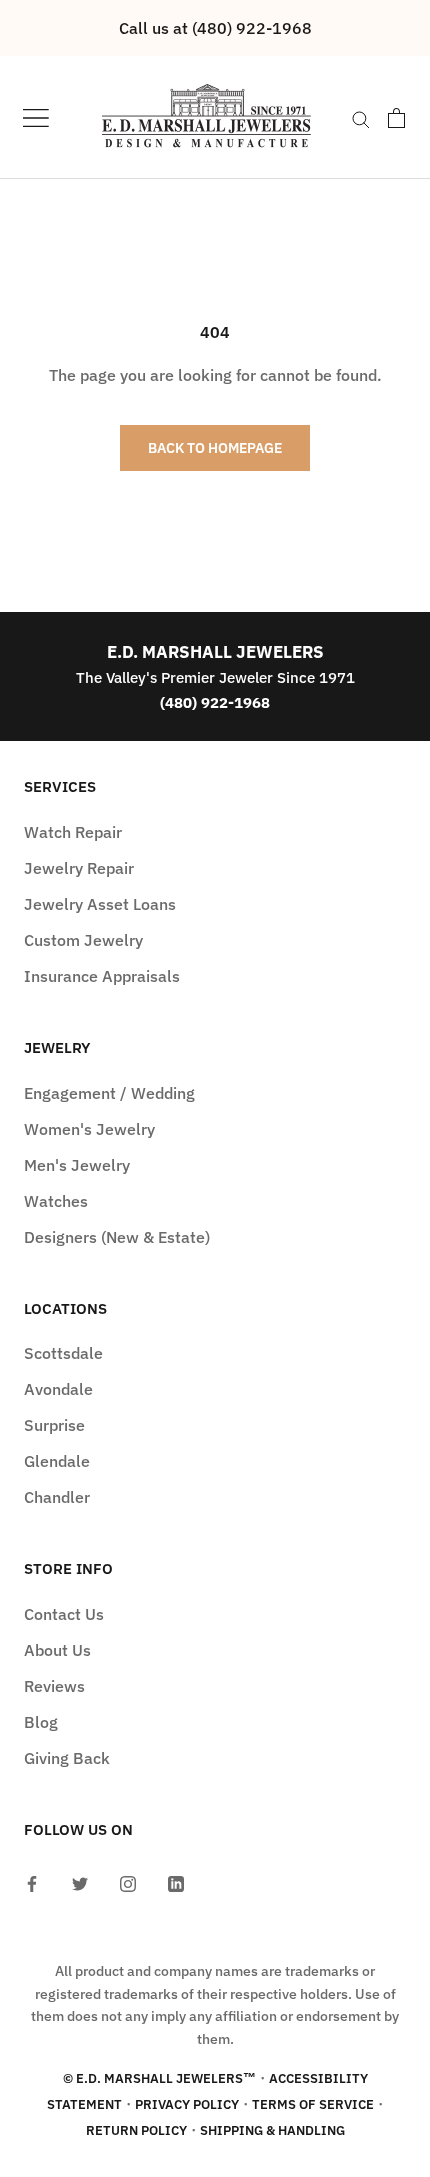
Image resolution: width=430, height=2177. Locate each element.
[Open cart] (396, 118)
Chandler (57, 1497)
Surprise (54, 1425)
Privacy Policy (187, 2104)
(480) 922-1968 (215, 702)
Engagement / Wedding (109, 1093)
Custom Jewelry (83, 940)
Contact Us (64, 1614)
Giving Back (67, 1758)
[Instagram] (128, 1882)
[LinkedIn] (176, 1882)
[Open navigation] (36, 117)
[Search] (361, 118)
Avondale (58, 1389)
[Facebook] (32, 1882)
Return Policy (136, 2130)
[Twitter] (80, 1882)
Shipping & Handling (272, 2130)
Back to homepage (215, 448)
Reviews (54, 1686)
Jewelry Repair (79, 868)
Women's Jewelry (89, 1129)
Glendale (57, 1461)
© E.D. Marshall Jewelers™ (159, 2078)
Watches (56, 1201)
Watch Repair (73, 832)
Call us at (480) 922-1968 (215, 28)
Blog (41, 1722)
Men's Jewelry (77, 1165)
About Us (57, 1650)
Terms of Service (313, 2104)
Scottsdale (63, 1353)
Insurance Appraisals (102, 976)
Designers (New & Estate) (117, 1237)
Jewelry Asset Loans (100, 904)
